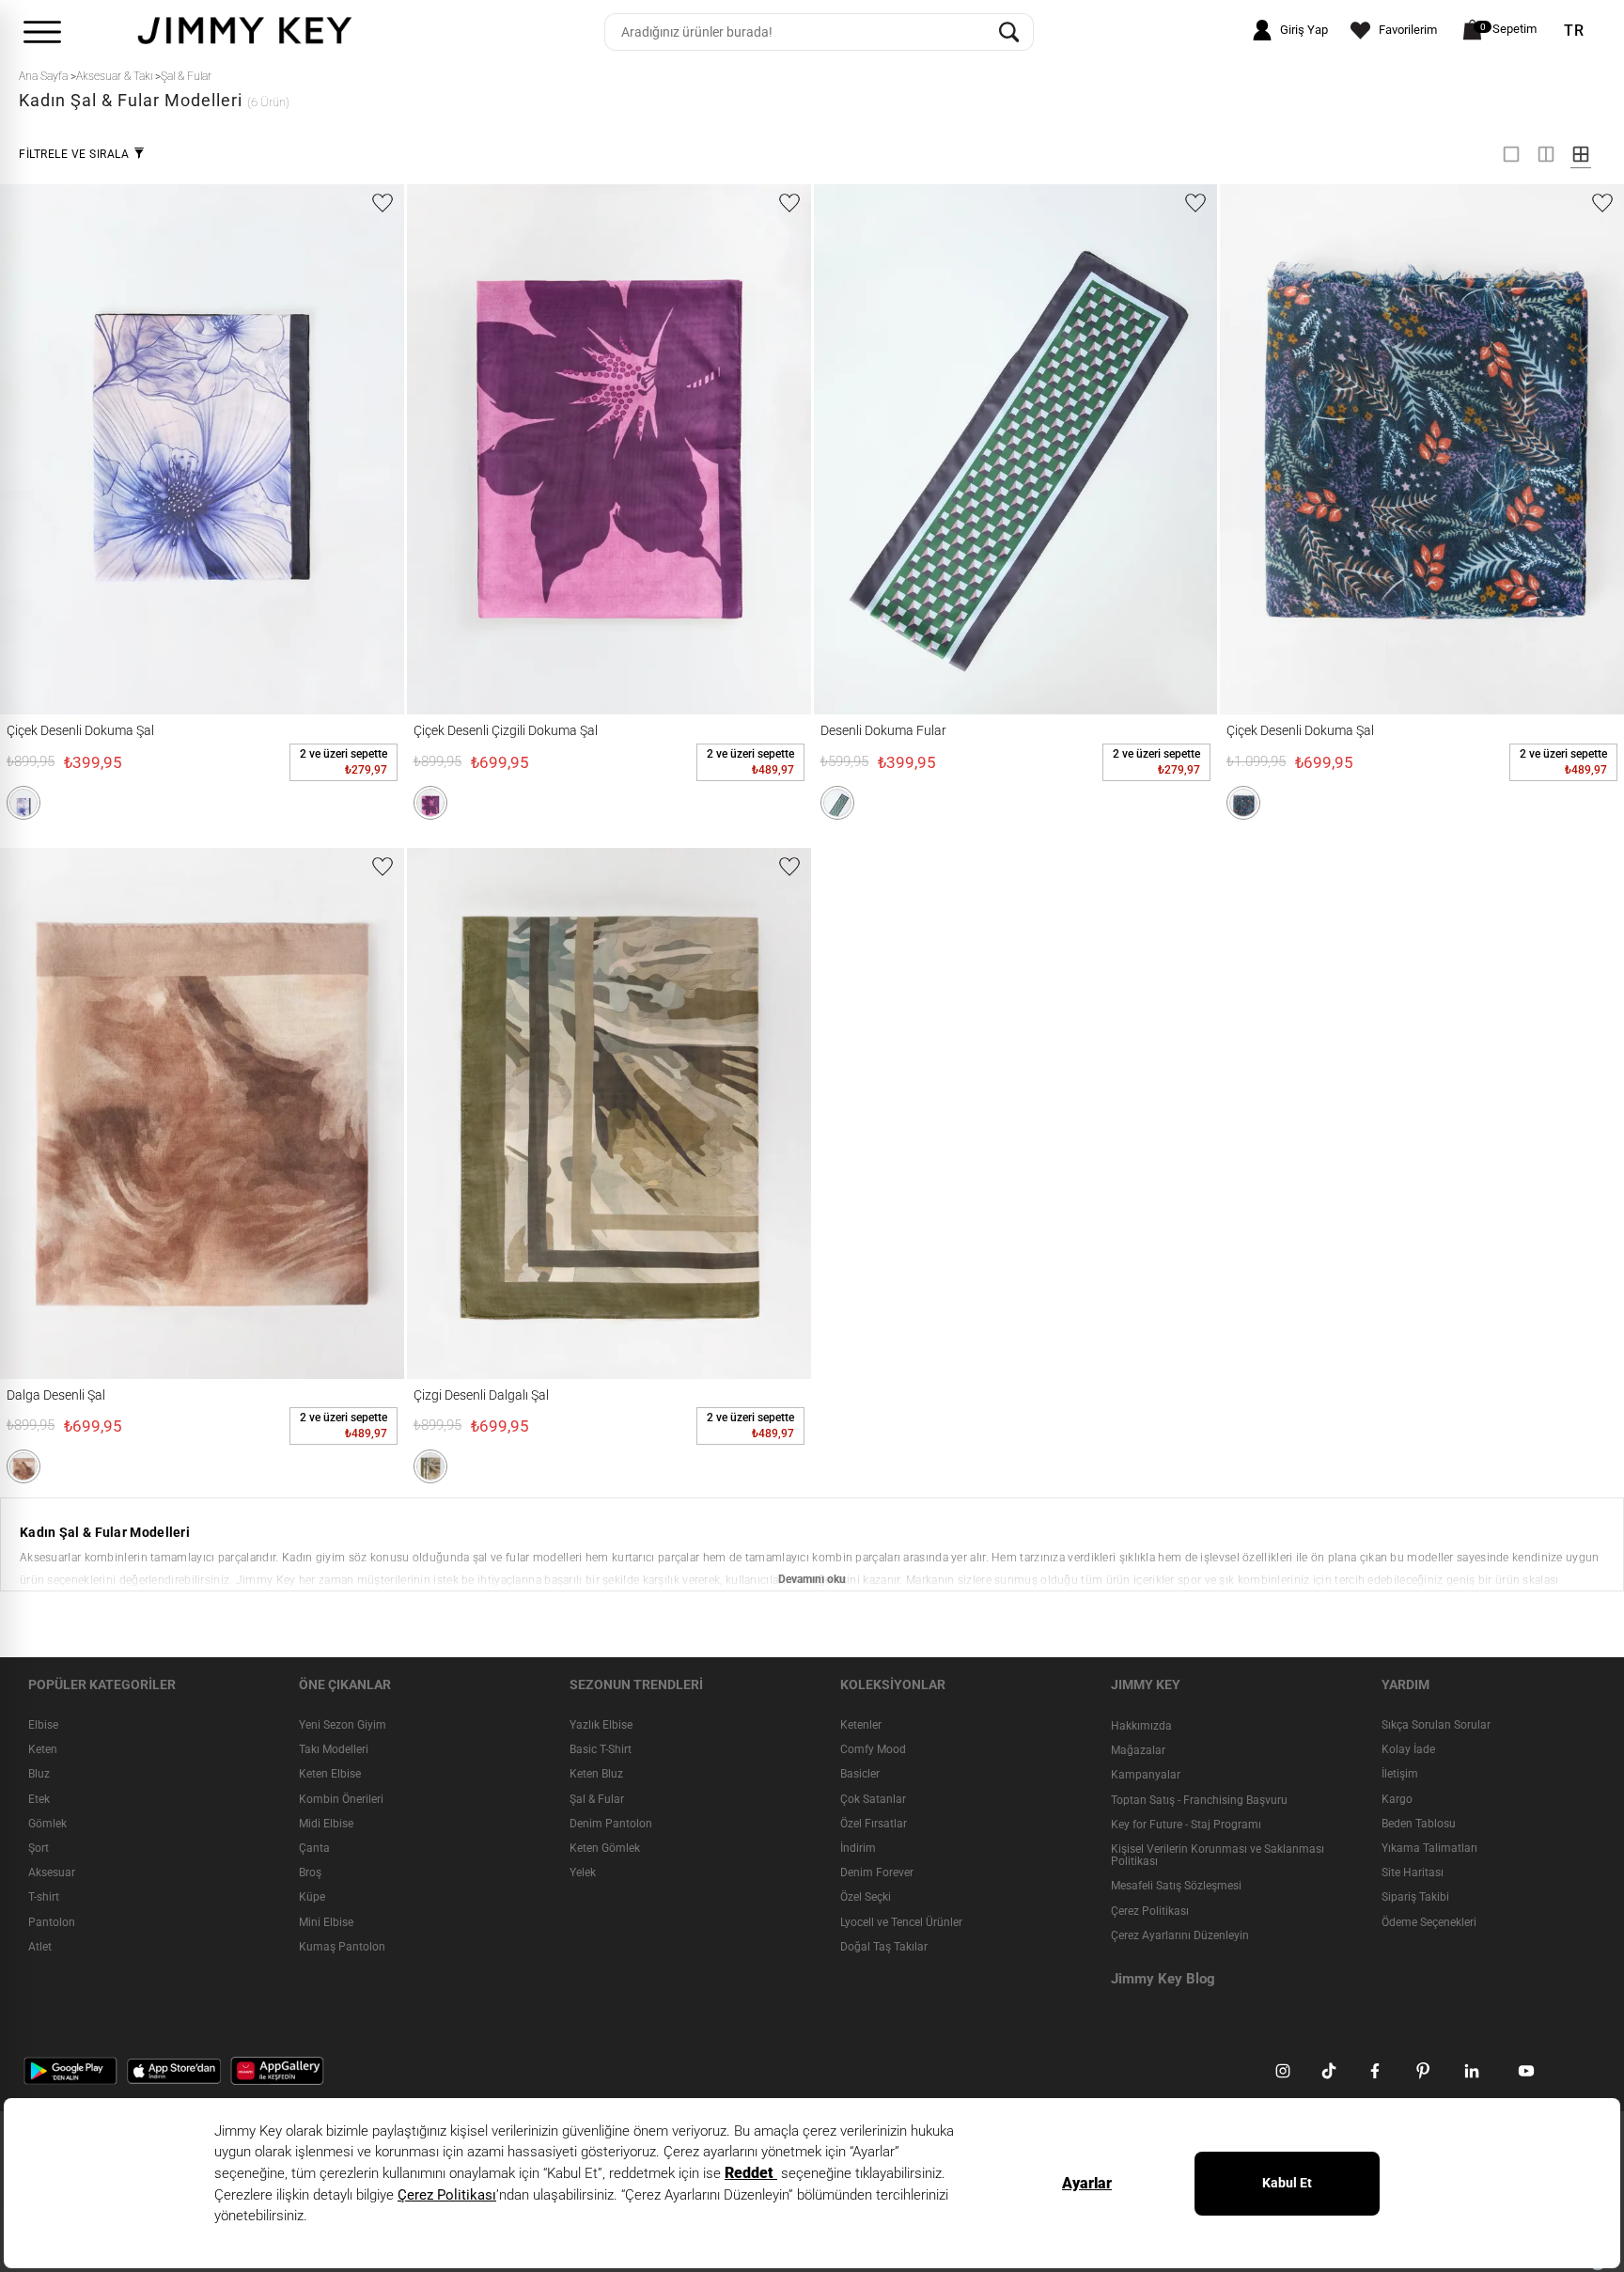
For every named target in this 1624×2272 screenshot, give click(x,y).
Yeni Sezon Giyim (343, 1725)
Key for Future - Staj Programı (1186, 1825)
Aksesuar (52, 1872)
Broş (310, 1872)
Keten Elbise (330, 1775)
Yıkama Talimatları (1429, 1848)
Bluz (39, 1775)
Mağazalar (1138, 1750)
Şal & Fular (597, 1799)
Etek (39, 1799)
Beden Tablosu (1419, 1824)
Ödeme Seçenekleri (1429, 1922)
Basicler (860, 1775)
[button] (23, 803)
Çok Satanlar (873, 1799)
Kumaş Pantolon (342, 1947)
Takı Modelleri (334, 1749)
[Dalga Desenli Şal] (101, 1113)
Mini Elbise (326, 1922)
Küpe (312, 1897)
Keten (43, 1749)
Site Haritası (1413, 1872)
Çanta (314, 1848)
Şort (39, 1848)
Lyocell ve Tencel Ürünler (901, 1922)
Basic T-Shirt (601, 1749)
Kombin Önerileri (341, 1799)
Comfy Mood (873, 1749)
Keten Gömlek (605, 1848)
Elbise (43, 1725)
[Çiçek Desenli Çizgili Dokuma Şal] (508, 449)
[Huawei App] (277, 2070)
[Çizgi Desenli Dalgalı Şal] (508, 1113)
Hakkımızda (1141, 1726)
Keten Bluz (596, 1775)
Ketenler (861, 1725)
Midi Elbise (326, 1824)
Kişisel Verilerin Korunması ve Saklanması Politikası (1218, 1855)
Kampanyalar (1146, 1776)
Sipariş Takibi (1415, 1897)
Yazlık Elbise (601, 1725)
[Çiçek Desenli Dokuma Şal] (101, 449)
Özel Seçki (866, 1897)
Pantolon (52, 1922)
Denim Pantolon (611, 1824)
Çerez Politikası (1150, 1911)
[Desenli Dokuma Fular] (915, 449)
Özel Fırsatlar (874, 1824)
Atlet (40, 1947)
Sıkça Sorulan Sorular (1436, 1725)
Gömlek (47, 1824)
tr (1574, 31)
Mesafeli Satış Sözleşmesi (1176, 1886)
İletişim (1400, 1775)
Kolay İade (1408, 1749)
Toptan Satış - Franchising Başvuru (1199, 1800)
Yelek (583, 1872)
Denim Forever (877, 1872)
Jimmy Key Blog (1163, 1979)
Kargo (1397, 1799)
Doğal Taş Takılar (884, 1947)
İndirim (858, 1848)
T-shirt (44, 1897)
